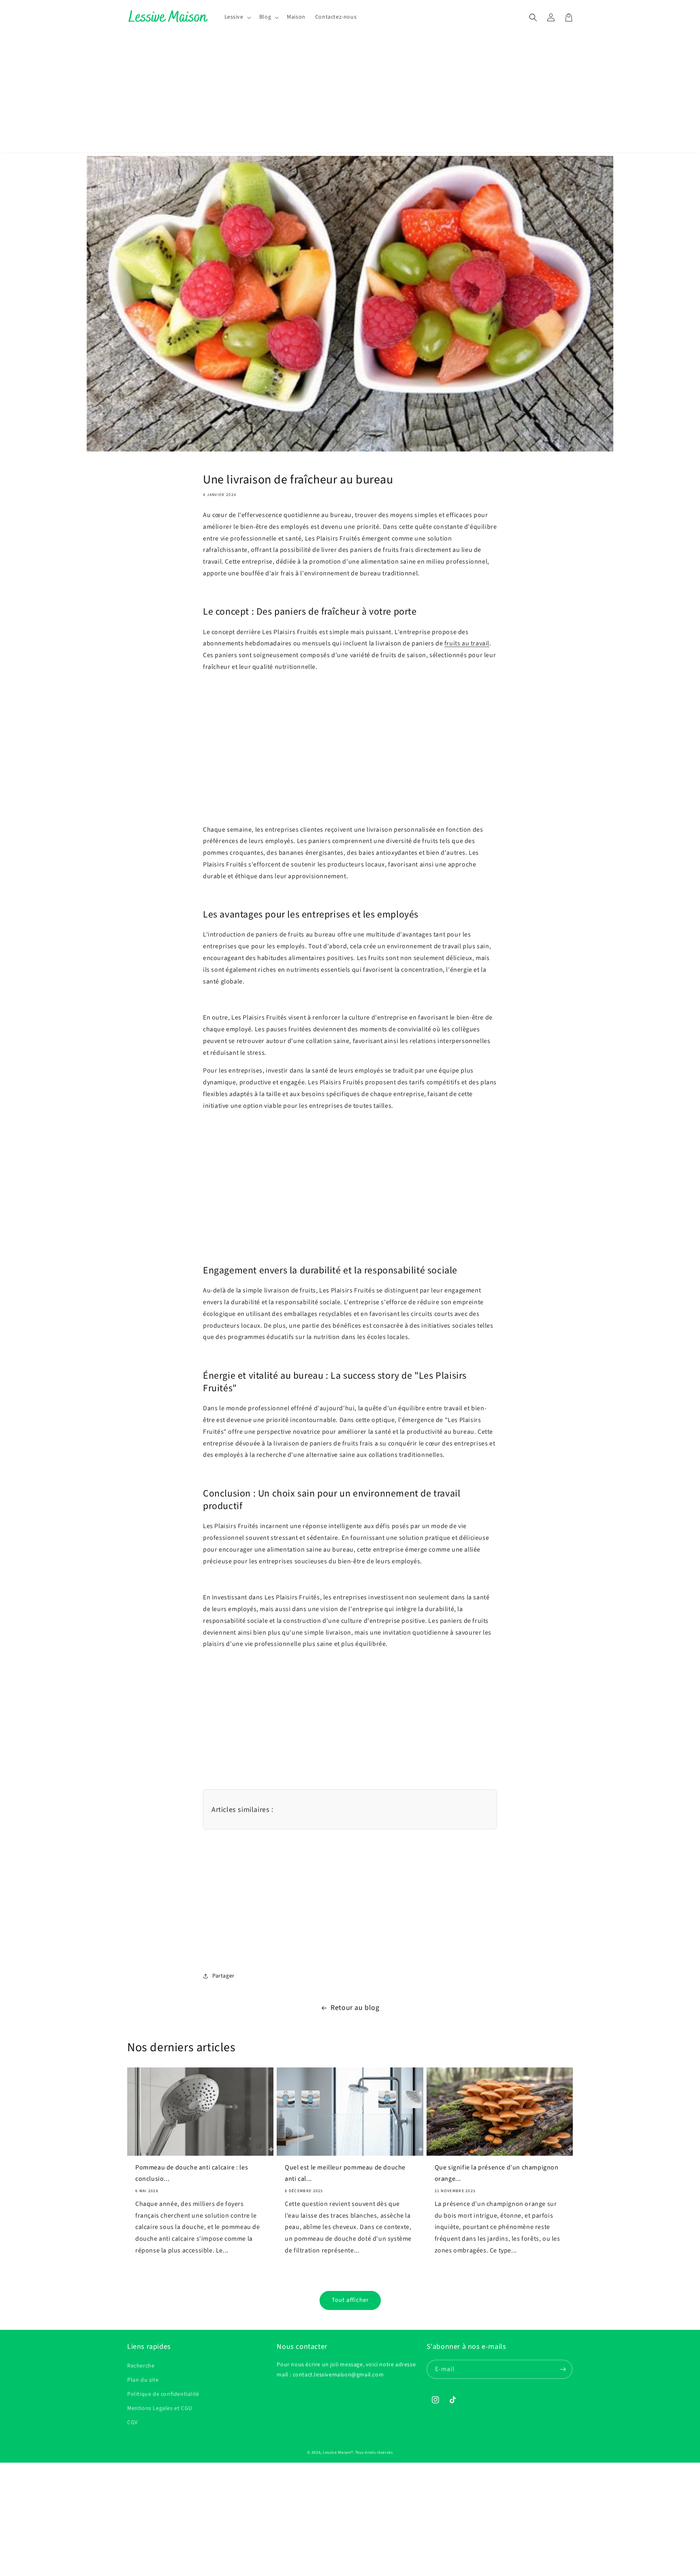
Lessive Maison (337, 2453)
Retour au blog (355, 2008)
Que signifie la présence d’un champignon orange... (497, 2173)
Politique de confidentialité (163, 2394)
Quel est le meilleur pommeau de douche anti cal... (345, 2173)
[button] (237, 17)
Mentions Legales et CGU (160, 2408)
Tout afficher (350, 2300)
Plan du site (143, 2380)
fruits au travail (467, 643)
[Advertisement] (350, 95)
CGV (132, 2423)
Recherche (141, 2366)
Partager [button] (223, 1976)
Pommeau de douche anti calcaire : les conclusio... (192, 2173)
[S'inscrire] (563, 2369)
